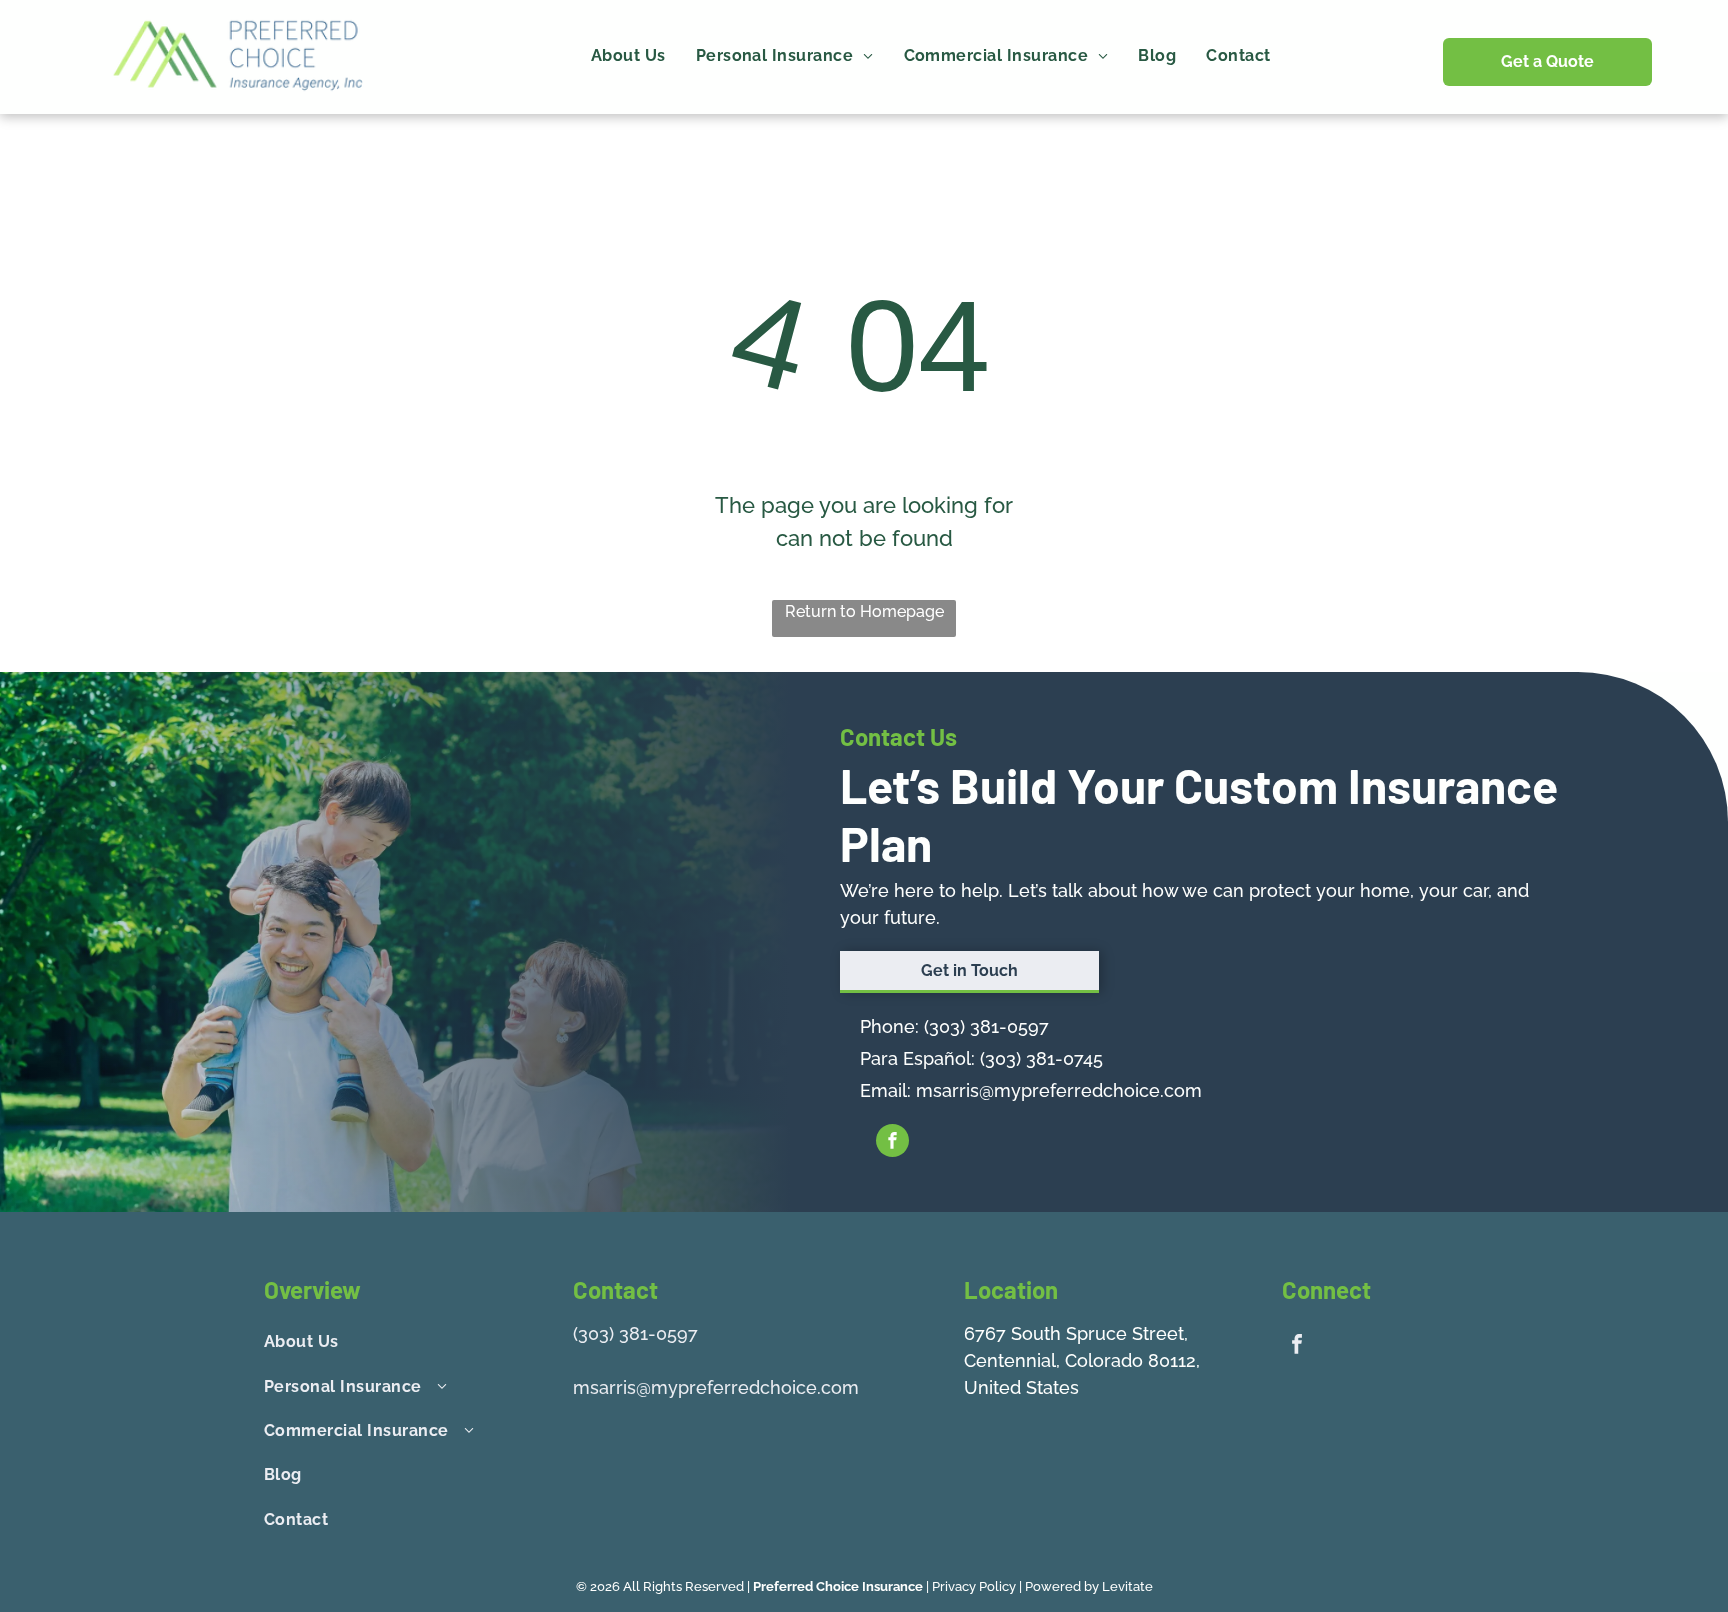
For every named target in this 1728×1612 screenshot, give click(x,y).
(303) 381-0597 (986, 1026)
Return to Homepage (864, 611)
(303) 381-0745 (1041, 1058)
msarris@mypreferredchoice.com (1059, 1090)
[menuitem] (628, 56)
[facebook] (892, 1143)
